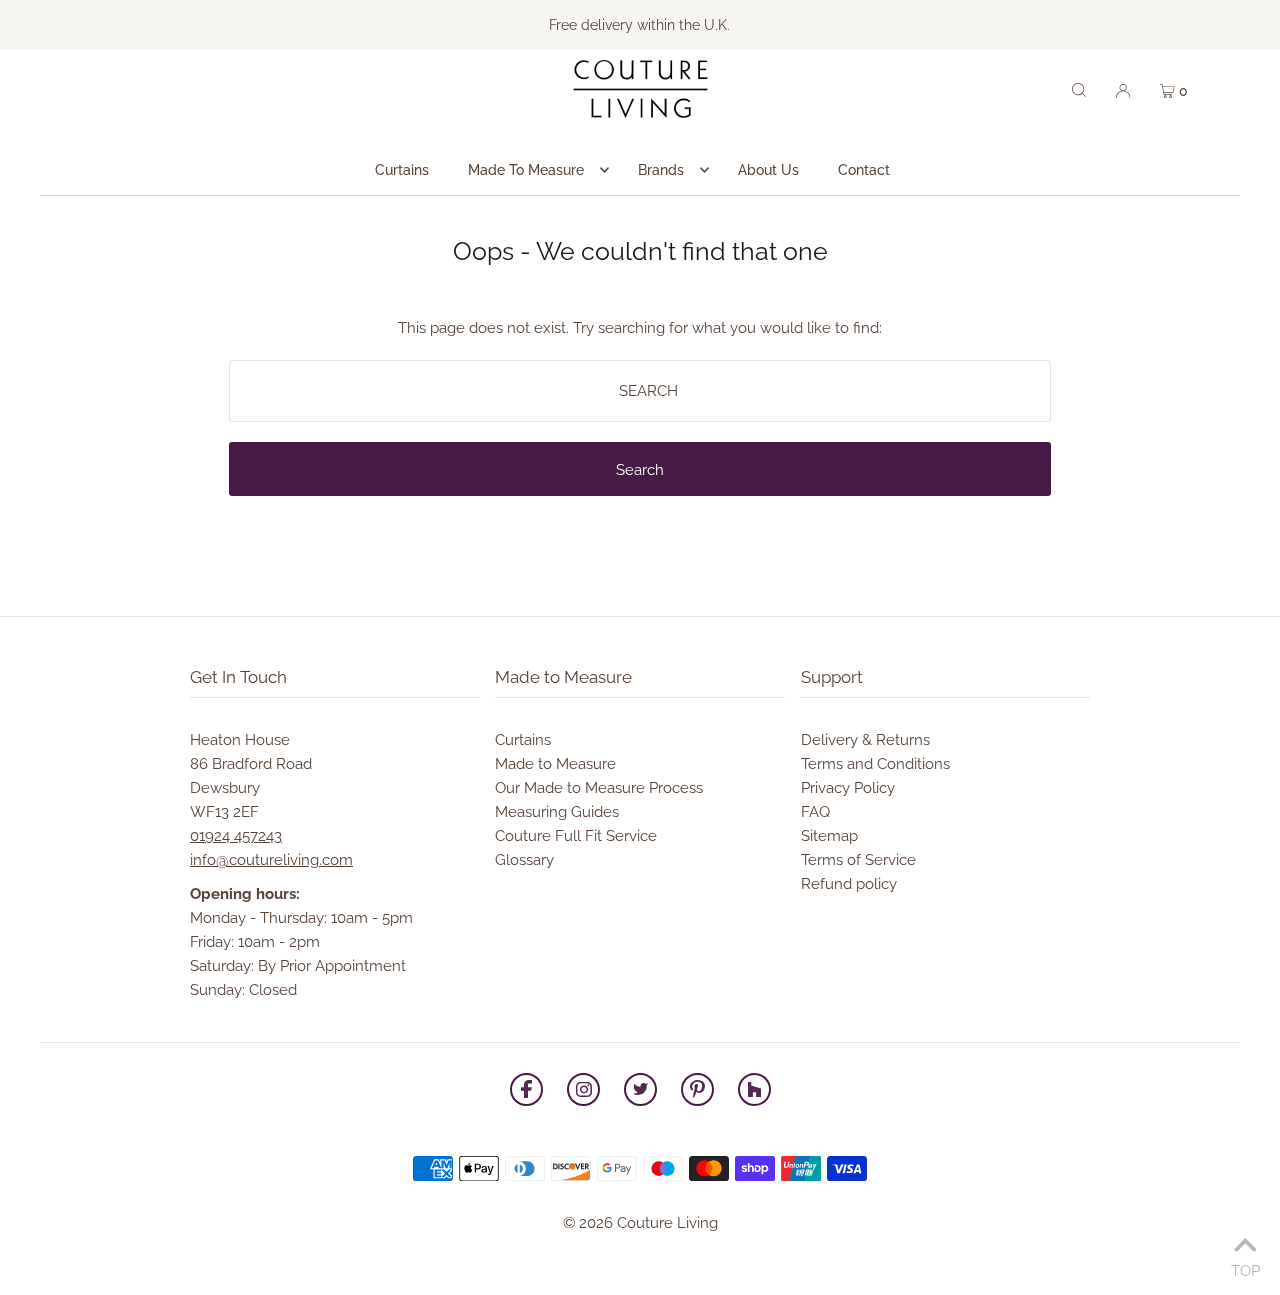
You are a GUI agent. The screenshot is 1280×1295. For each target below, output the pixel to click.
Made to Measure (555, 764)
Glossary (524, 860)
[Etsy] (754, 1093)
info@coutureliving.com (271, 860)
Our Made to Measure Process (599, 788)
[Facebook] (526, 1093)
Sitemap (829, 836)
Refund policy (849, 884)
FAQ (815, 812)
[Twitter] (640, 1093)
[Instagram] (583, 1093)
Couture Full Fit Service (576, 836)
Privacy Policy (848, 788)
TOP (1245, 1268)
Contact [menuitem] (864, 170)
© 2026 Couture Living (640, 1223)
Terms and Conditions (875, 764)
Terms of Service (858, 860)
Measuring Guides (557, 812)
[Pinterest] (697, 1093)
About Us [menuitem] (768, 170)
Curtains (523, 740)
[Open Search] (1079, 89)
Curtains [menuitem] (402, 170)
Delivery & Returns (865, 740)
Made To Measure (526, 170)
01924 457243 (236, 836)
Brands (661, 170)
